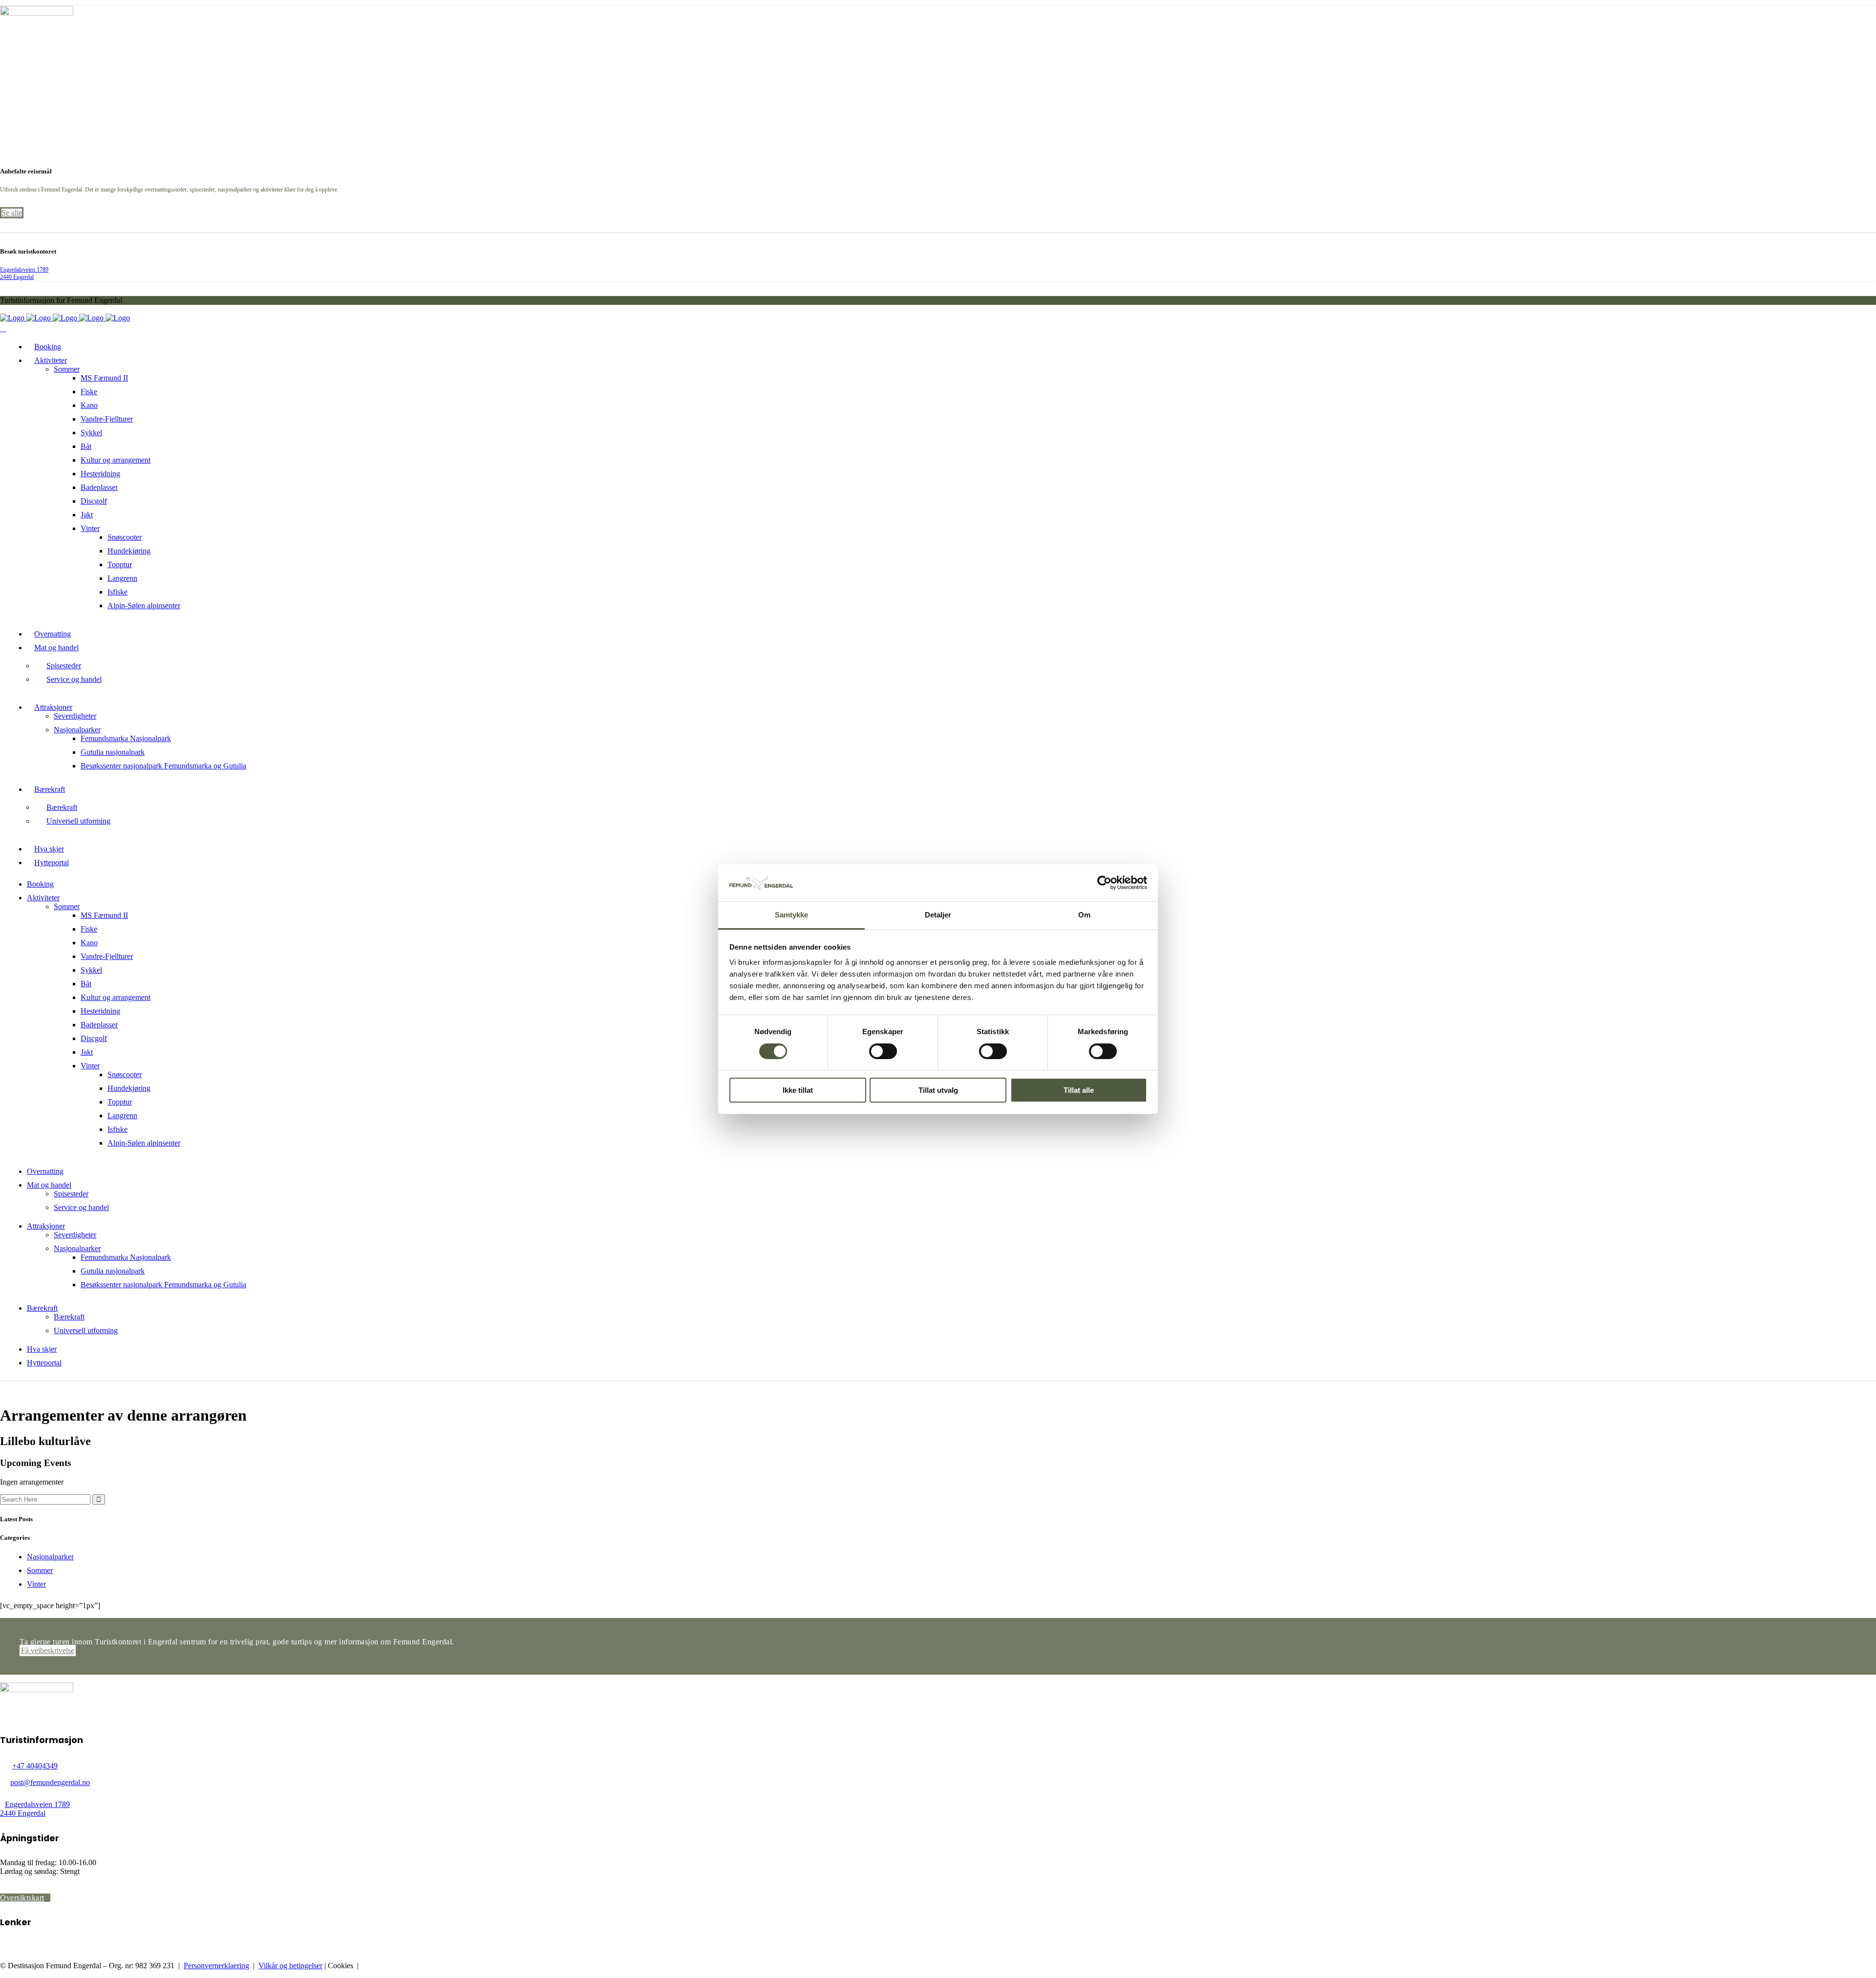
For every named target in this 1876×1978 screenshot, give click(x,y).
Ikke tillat (798, 1090)
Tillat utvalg (938, 1090)
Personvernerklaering (216, 1966)
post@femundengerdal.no (50, 1782)
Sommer (40, 1570)
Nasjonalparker (50, 1557)
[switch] (883, 1051)
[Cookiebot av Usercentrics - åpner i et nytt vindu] (1104, 883)
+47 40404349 (35, 1766)
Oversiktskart (22, 1898)
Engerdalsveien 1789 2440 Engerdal (24, 273)
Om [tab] (1084, 915)
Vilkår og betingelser (290, 1966)
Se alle (12, 213)
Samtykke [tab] (792, 915)
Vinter (36, 1584)
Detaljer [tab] (938, 915)
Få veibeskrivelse (48, 1650)
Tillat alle (1079, 1090)
